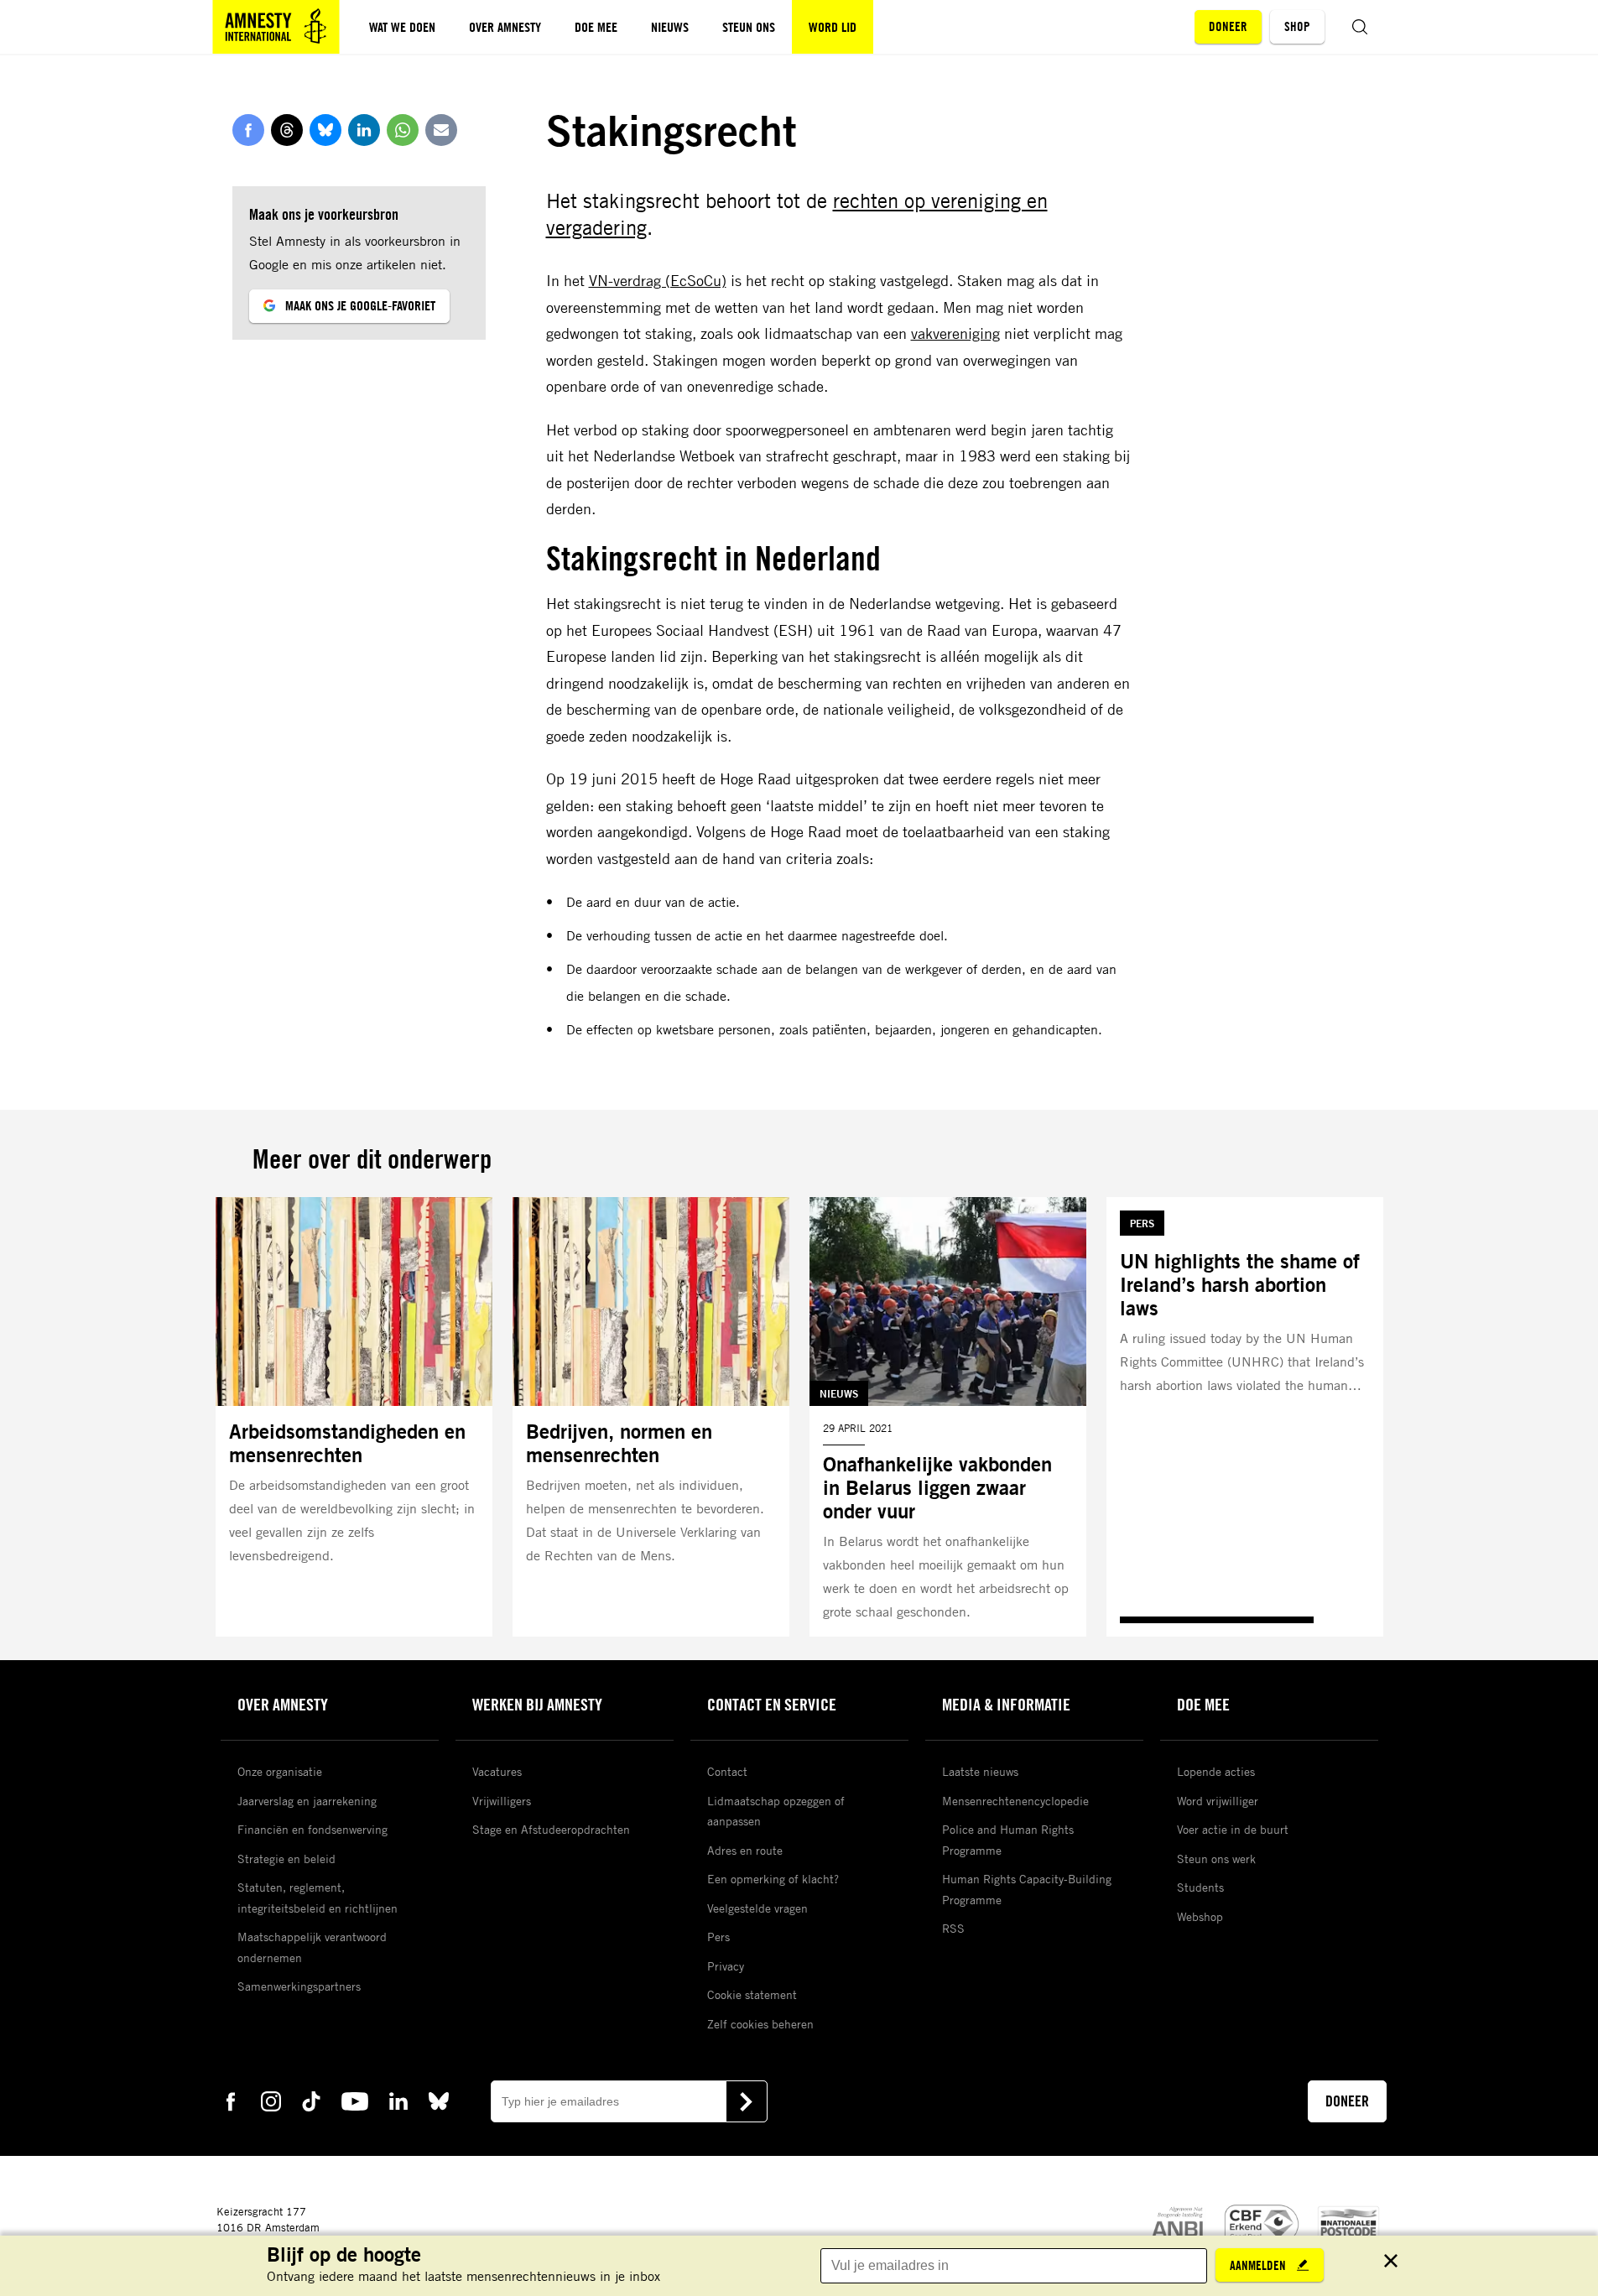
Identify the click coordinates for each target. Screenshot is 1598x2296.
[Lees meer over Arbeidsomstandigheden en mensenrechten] (354, 1417)
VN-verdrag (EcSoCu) (658, 280)
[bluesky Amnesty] (439, 2100)
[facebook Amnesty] (231, 2100)
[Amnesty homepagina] (276, 27)
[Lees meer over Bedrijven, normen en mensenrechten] (651, 1417)
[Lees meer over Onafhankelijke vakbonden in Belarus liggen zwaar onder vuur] (948, 1417)
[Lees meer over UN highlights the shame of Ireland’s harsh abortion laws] (1245, 1417)
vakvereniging (955, 333)
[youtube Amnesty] (355, 2100)
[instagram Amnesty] (271, 2100)
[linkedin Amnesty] (398, 2100)
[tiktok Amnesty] (311, 2100)
